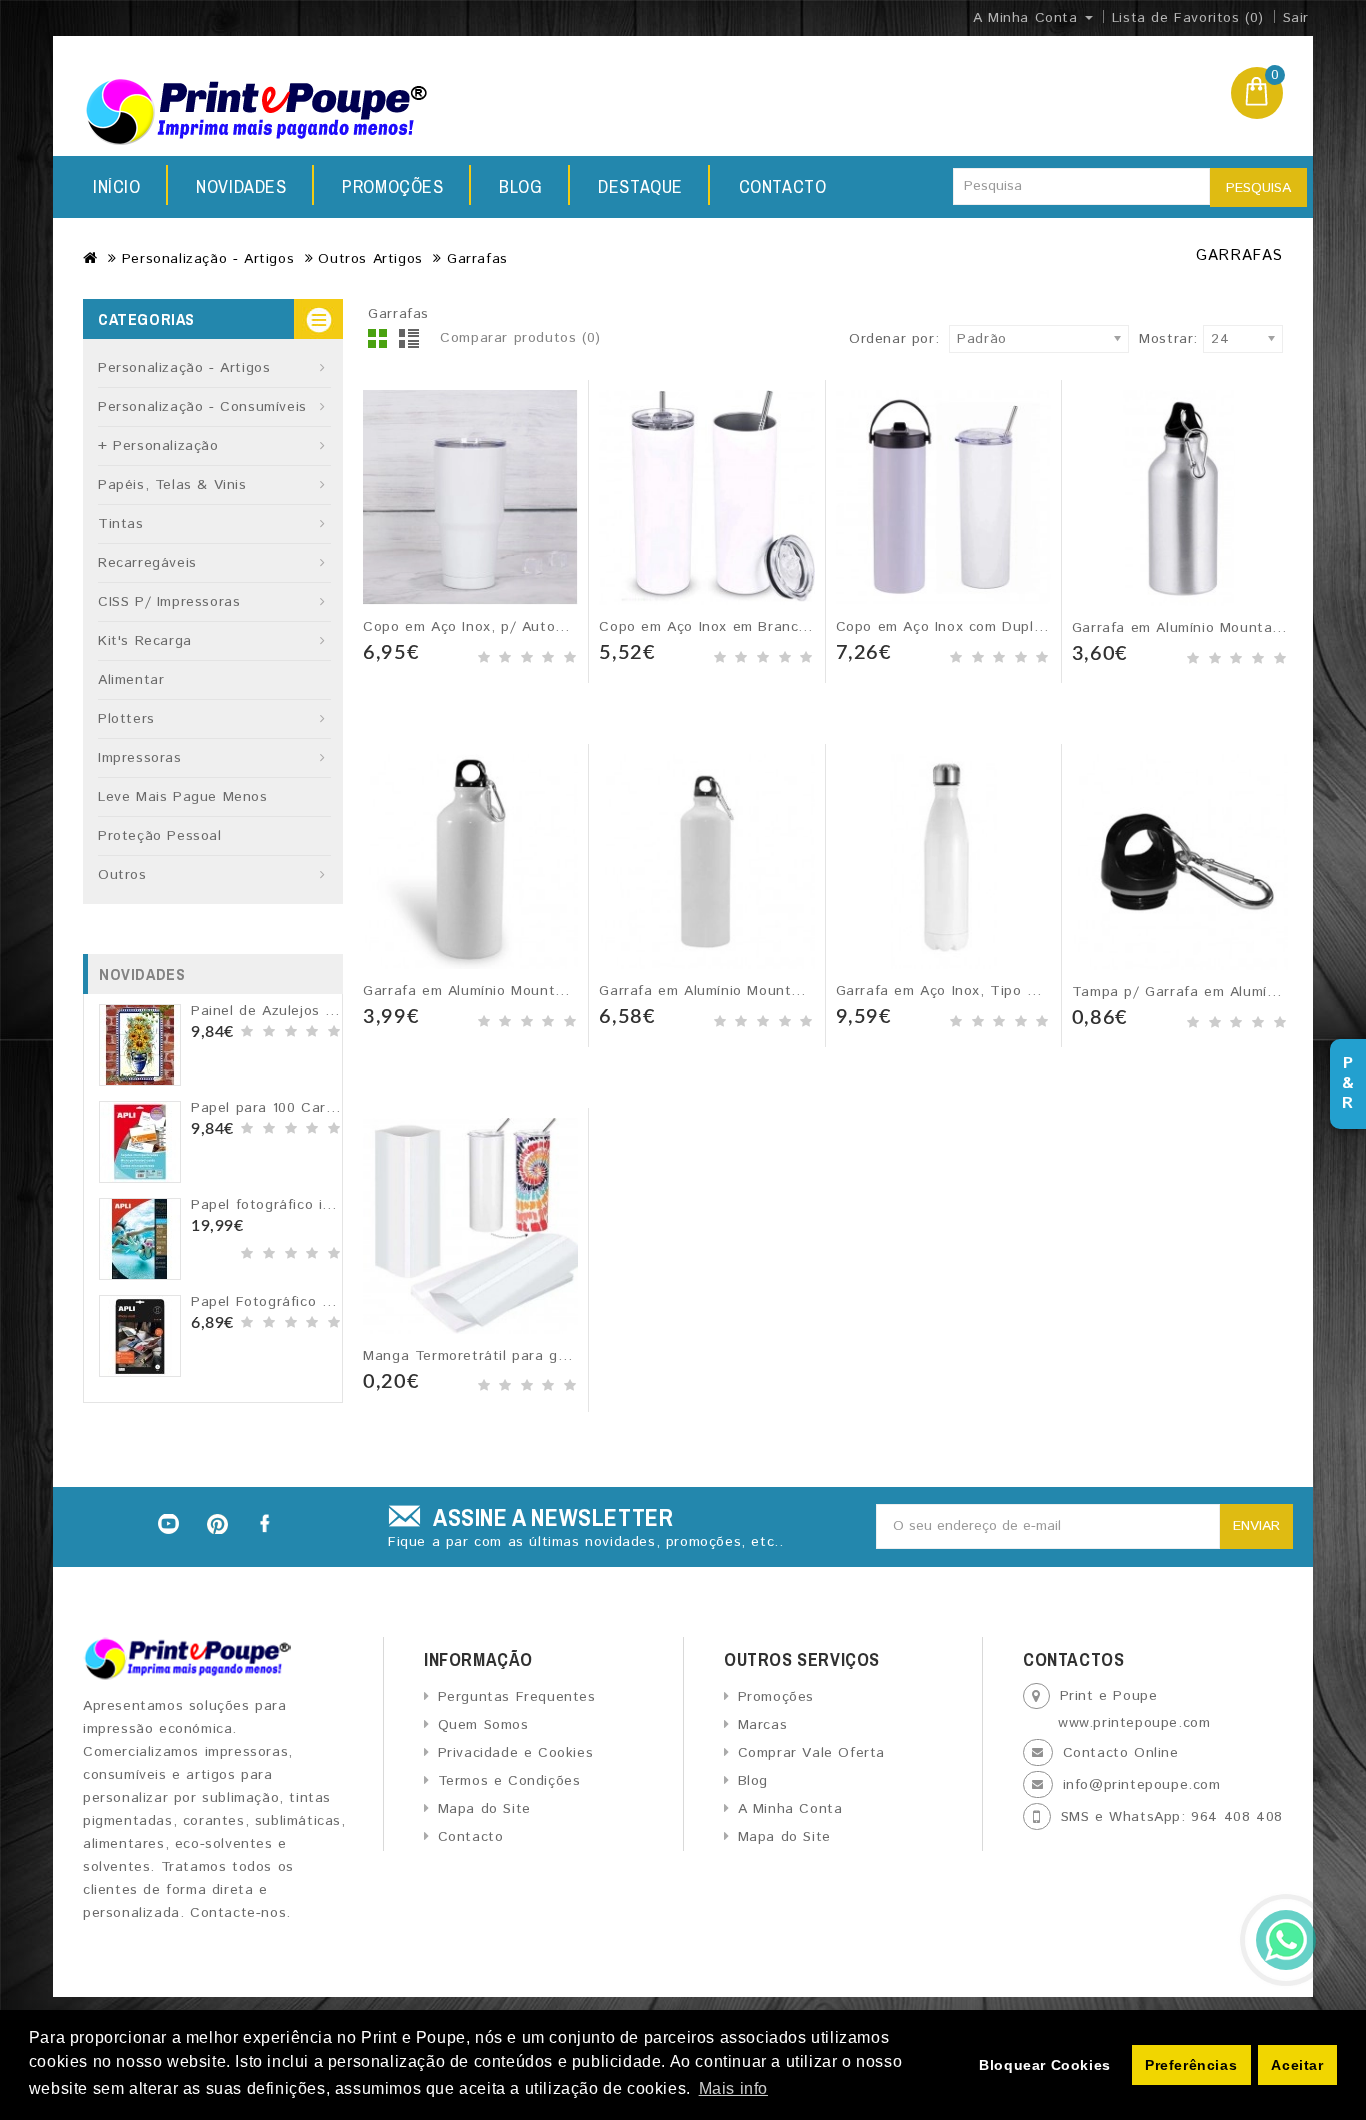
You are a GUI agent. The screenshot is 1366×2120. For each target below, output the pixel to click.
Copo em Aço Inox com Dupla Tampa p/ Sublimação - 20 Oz (1047, 627)
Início (117, 186)
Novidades (241, 186)
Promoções (392, 186)
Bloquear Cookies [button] (1045, 2065)
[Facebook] (267, 1524)
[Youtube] (168, 1524)
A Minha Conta (790, 1809)
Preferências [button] (1191, 2065)
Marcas (762, 1725)
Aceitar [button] (1297, 2065)
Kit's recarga (145, 641)
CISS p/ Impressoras (169, 602)
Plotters (126, 719)
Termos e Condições (509, 1781)
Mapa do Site (484, 1809)
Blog (520, 186)
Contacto (783, 186)
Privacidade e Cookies (515, 1753)
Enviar (1256, 1526)
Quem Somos (483, 1725)
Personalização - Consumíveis (202, 407)
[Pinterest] (218, 1524)
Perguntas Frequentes (517, 1697)
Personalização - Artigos (208, 259)
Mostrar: (1145, 339)
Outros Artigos (370, 259)
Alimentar (131, 680)
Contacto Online (1121, 1753)
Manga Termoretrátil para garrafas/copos (509, 1356)
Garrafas (477, 259)
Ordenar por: (894, 339)
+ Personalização (158, 446)
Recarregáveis (147, 563)
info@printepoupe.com (1142, 1785)
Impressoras (140, 758)
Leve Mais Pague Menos (183, 797)
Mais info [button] (733, 2088)
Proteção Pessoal (160, 836)
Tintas (121, 524)
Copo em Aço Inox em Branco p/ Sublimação (755, 627)
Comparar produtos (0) (520, 338)
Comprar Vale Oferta (811, 1753)
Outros (122, 875)
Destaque (640, 186)
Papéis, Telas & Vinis (172, 485)
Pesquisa (1258, 188)
